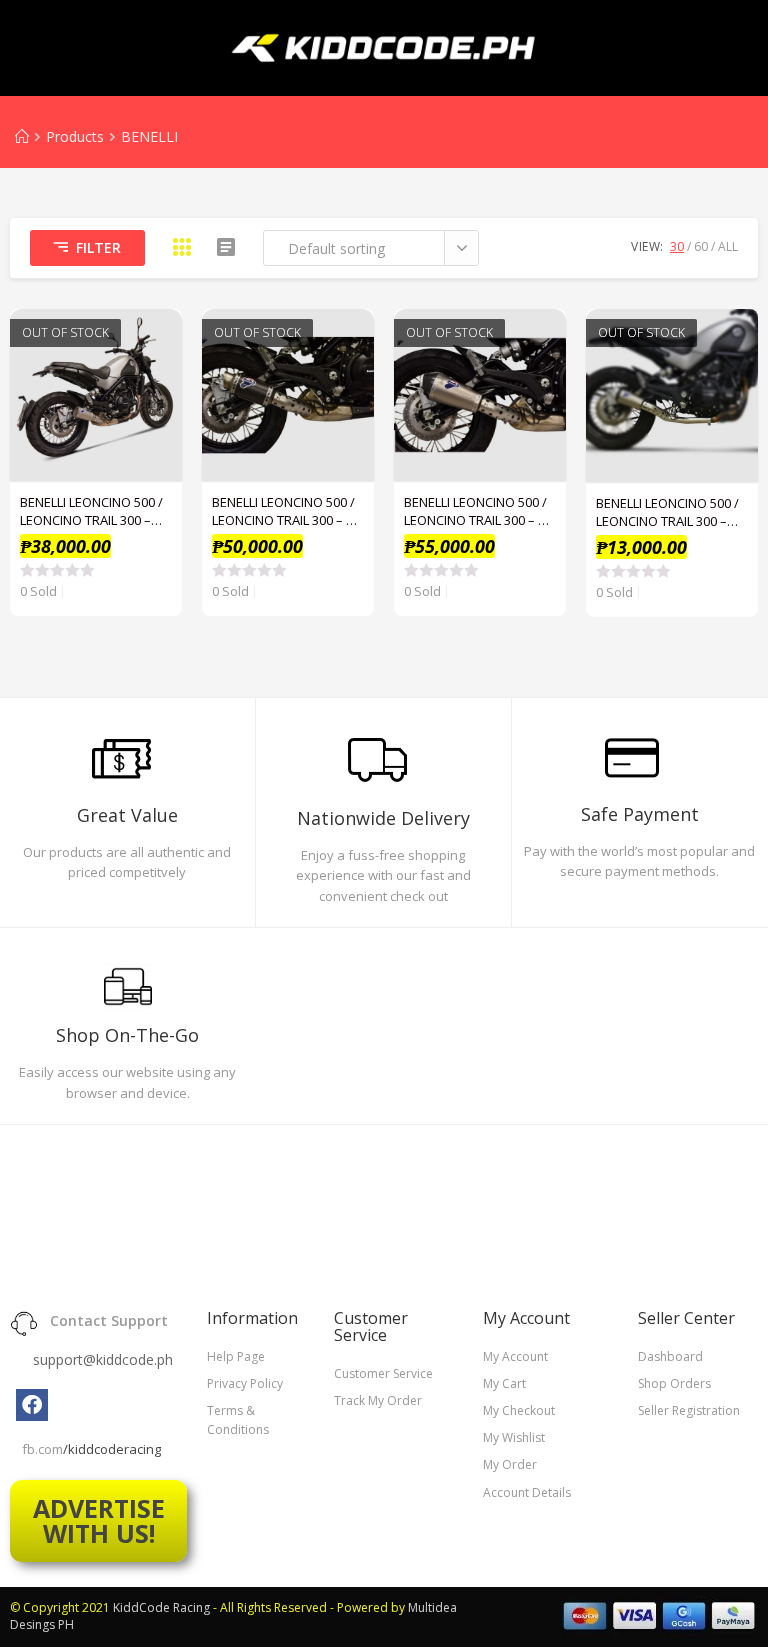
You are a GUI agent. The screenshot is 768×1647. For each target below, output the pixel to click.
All (728, 246)
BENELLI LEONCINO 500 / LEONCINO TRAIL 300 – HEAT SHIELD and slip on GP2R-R (94, 511)
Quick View (156, 335)
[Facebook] (32, 1405)
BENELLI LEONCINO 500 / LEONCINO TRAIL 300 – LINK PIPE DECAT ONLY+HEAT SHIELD (667, 512)
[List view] (226, 247)
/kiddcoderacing (112, 1449)
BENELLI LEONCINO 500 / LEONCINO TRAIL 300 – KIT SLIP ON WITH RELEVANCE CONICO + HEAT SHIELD (480, 511)
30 (677, 246)
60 (701, 246)
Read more (156, 385)
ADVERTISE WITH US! (99, 1520)
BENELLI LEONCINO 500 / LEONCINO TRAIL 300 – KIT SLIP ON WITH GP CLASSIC (288, 511)
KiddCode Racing (161, 1607)
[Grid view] (182, 247)
